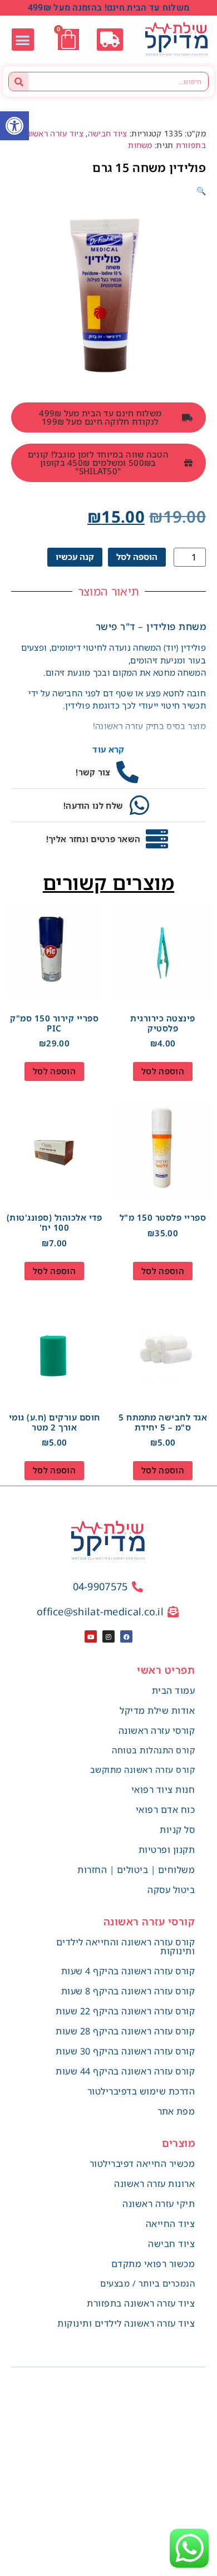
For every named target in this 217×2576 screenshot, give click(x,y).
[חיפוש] (19, 82)
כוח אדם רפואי (166, 1810)
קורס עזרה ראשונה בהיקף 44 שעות (125, 2071)
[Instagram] (108, 1636)
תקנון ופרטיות (167, 1850)
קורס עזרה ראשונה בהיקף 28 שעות (125, 2031)
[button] (14, 126)
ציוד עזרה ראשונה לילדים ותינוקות (126, 2323)
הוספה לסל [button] (163, 1071)
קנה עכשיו (75, 557)
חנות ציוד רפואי (163, 1790)
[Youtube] (91, 1636)
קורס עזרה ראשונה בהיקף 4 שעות (128, 1971)
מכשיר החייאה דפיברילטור (142, 2164)
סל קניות (177, 1830)
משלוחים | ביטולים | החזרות (136, 1870)
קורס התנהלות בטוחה (153, 1750)
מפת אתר (176, 2111)
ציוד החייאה (171, 2224)
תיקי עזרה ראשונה (159, 2204)
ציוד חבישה (108, 133)
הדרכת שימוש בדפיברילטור (141, 2091)
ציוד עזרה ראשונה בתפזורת (141, 2303)
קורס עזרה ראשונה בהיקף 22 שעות (125, 2011)
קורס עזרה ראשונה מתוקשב (143, 1769)
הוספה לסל (137, 557)
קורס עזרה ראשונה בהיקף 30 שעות (125, 2051)
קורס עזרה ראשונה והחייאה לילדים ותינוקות (126, 1946)
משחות (140, 145)
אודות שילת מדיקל (157, 1710)
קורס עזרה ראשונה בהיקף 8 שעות (128, 1991)
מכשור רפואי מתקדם (153, 2264)
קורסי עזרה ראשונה (157, 1731)
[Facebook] (126, 1636)
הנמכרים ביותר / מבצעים (147, 2283)
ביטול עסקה (171, 1890)
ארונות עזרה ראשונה (154, 2184)
